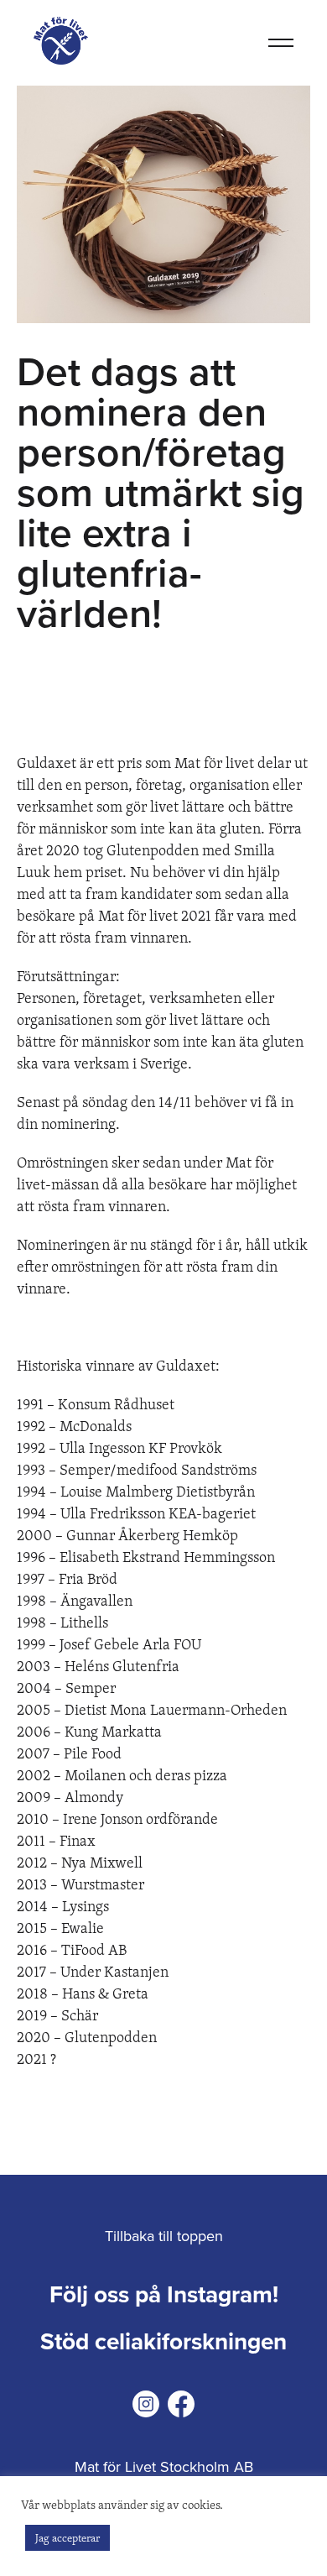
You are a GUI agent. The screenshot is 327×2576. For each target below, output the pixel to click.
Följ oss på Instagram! (164, 2295)
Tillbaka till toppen (164, 2236)
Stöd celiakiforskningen (163, 2342)
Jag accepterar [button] (67, 2537)
